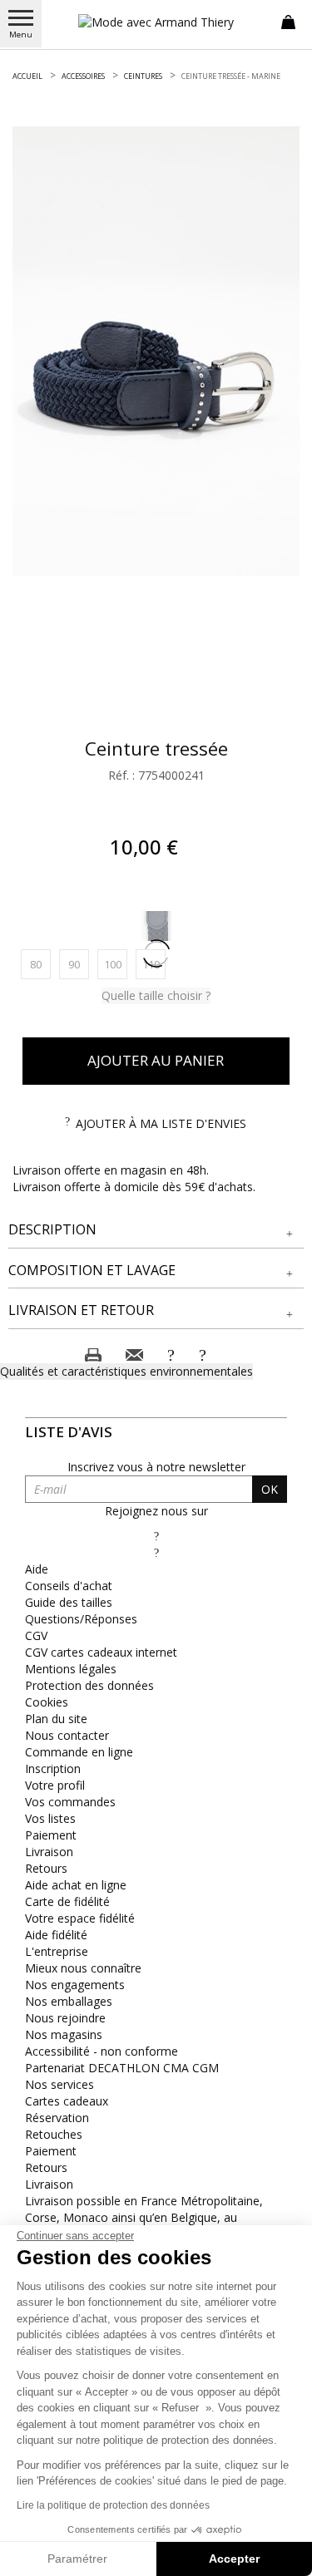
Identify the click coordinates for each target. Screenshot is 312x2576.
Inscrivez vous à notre (156, 1467)
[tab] (156, 1230)
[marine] (156, 926)
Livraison (49, 1852)
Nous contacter (67, 1735)
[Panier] (288, 21)
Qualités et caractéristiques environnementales (126, 1371)
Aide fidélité (56, 1935)
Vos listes (50, 1818)
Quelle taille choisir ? (156, 995)
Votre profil (55, 1785)
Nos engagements (75, 1985)
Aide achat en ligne (76, 1885)
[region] (156, 351)
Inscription (53, 1768)
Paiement (51, 1835)
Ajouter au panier (156, 1060)
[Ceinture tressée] (156, 351)
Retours (46, 1868)
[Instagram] (156, 1552)
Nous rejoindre (65, 2018)
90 (79, 964)
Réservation (57, 2118)
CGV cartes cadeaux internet (101, 1652)
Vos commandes (70, 1802)
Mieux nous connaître (83, 1968)
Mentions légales (71, 1669)
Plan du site (56, 1719)
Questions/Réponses (81, 1619)
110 (154, 964)
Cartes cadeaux (67, 2101)
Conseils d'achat (69, 1586)
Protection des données (89, 1685)
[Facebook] (156, 1536)
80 (40, 964)
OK (270, 1489)
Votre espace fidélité (80, 1918)
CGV (36, 1635)
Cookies (47, 1702)
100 (116, 964)
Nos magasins (64, 2034)
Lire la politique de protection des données (113, 2505)
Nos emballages (69, 2001)
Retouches (54, 2134)
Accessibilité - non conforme (102, 2051)
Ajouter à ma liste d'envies (161, 1123)
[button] (156, 1230)
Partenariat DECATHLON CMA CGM (122, 2068)
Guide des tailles (69, 1602)
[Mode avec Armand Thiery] (156, 22)
